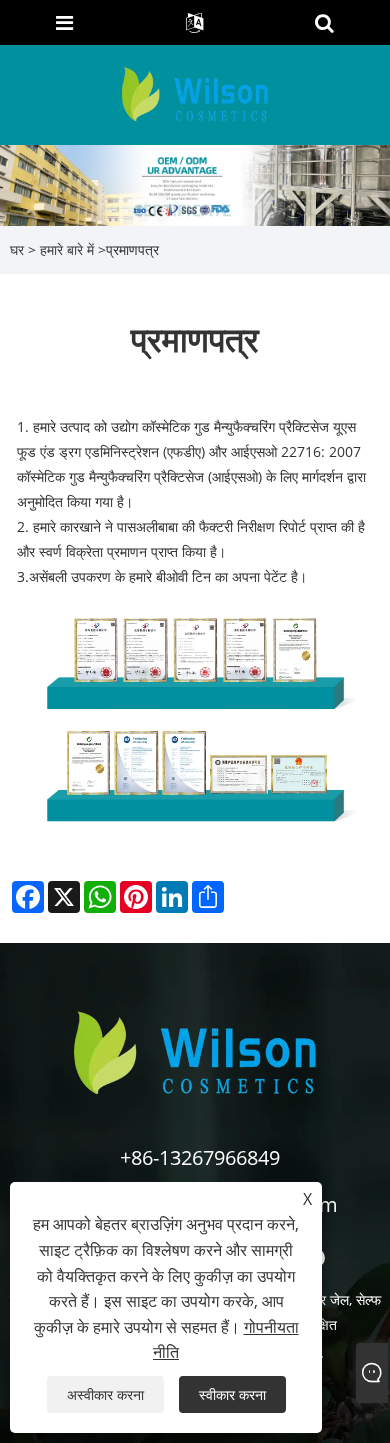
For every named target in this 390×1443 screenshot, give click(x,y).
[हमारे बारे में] (195, 183)
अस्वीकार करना (105, 1394)
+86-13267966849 (200, 1157)
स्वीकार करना (232, 1394)
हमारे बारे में (67, 249)
